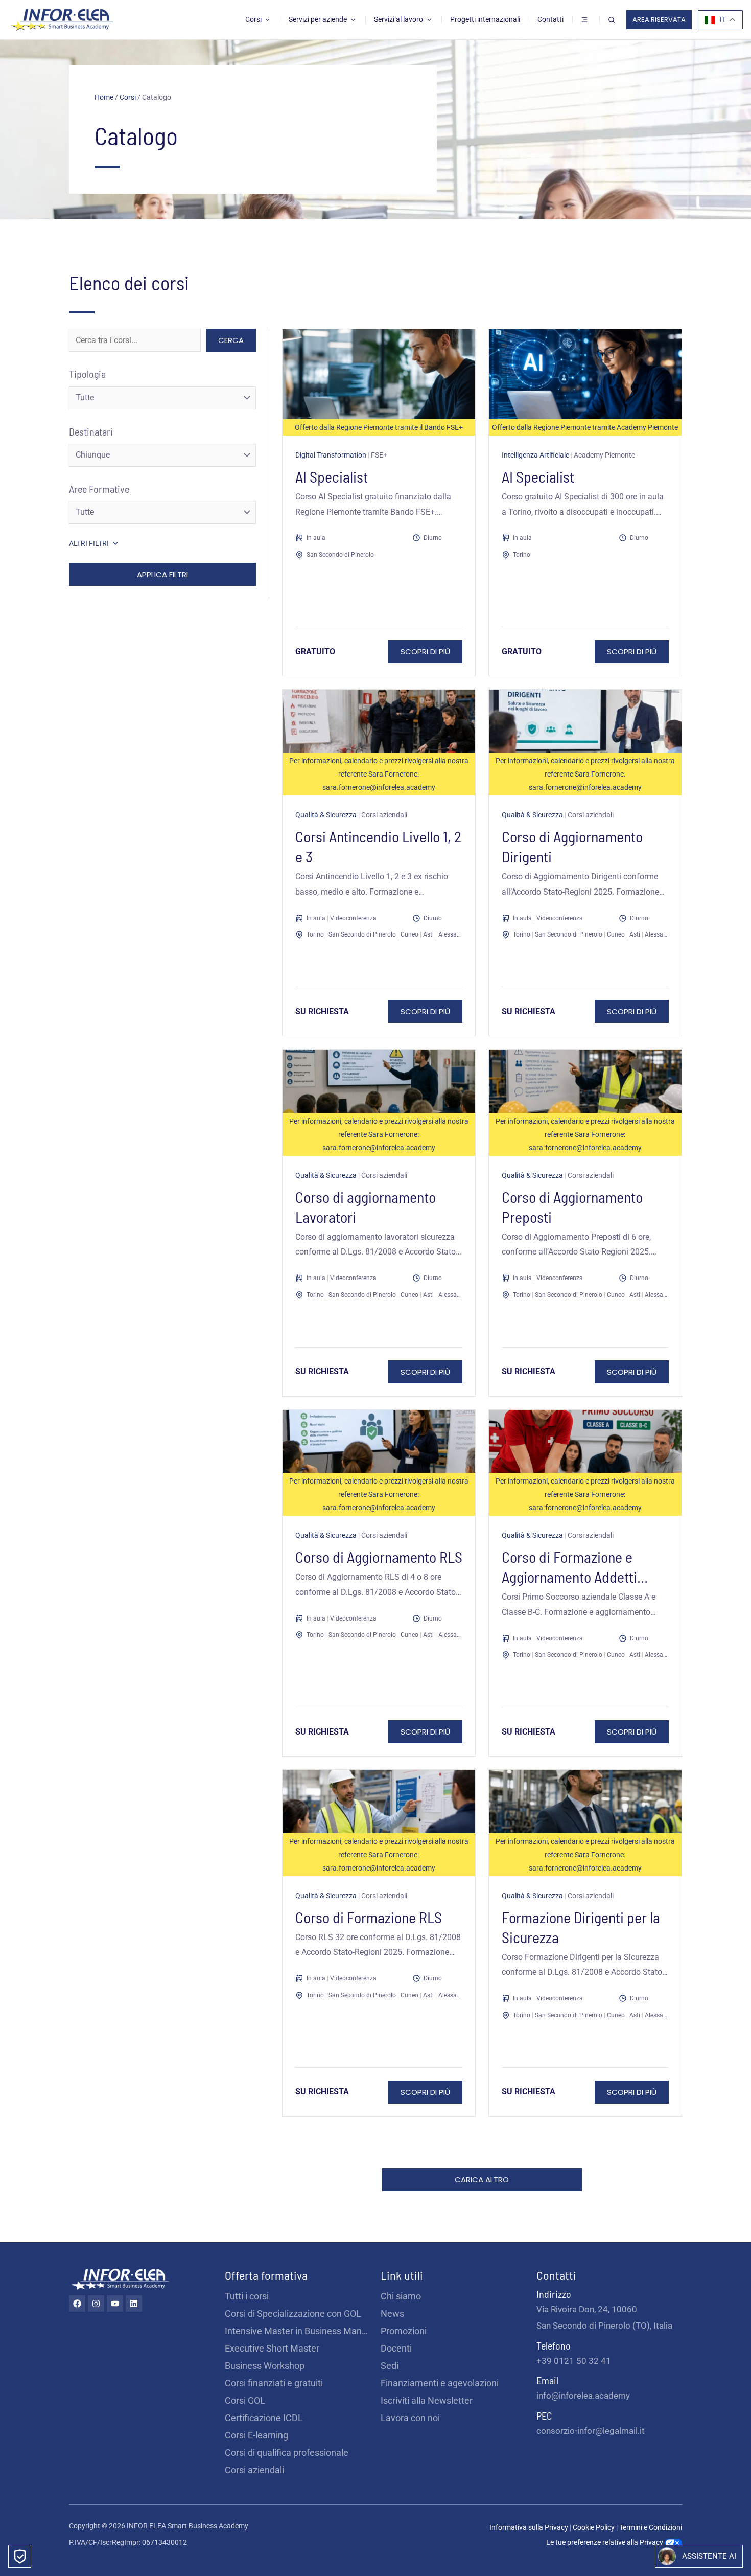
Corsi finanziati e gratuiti (274, 2383)
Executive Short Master (272, 2348)
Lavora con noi (410, 2418)
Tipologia (87, 374)
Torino (522, 555)
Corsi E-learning (256, 2435)
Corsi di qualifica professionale (287, 2453)
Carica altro (482, 2180)
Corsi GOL (245, 2400)
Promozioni (404, 2331)
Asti (428, 934)
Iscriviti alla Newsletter (427, 2400)
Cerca (231, 340)
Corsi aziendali (254, 2470)
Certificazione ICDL (264, 2418)
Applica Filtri (162, 574)
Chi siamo (401, 2296)
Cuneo (409, 934)
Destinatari (91, 431)
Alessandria (455, 934)
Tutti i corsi (247, 2296)
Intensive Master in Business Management (298, 2331)
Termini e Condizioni (651, 2527)
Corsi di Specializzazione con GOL (293, 2313)
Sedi (390, 2366)
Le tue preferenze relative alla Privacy (605, 2542)
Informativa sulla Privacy (529, 2527)
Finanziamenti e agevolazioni (440, 2383)
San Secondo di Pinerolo (340, 555)
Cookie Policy (594, 2527)
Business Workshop (265, 2366)
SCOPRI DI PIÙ (425, 652)
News (392, 2313)
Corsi (128, 97)
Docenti (396, 2348)
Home (104, 97)
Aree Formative (99, 489)
